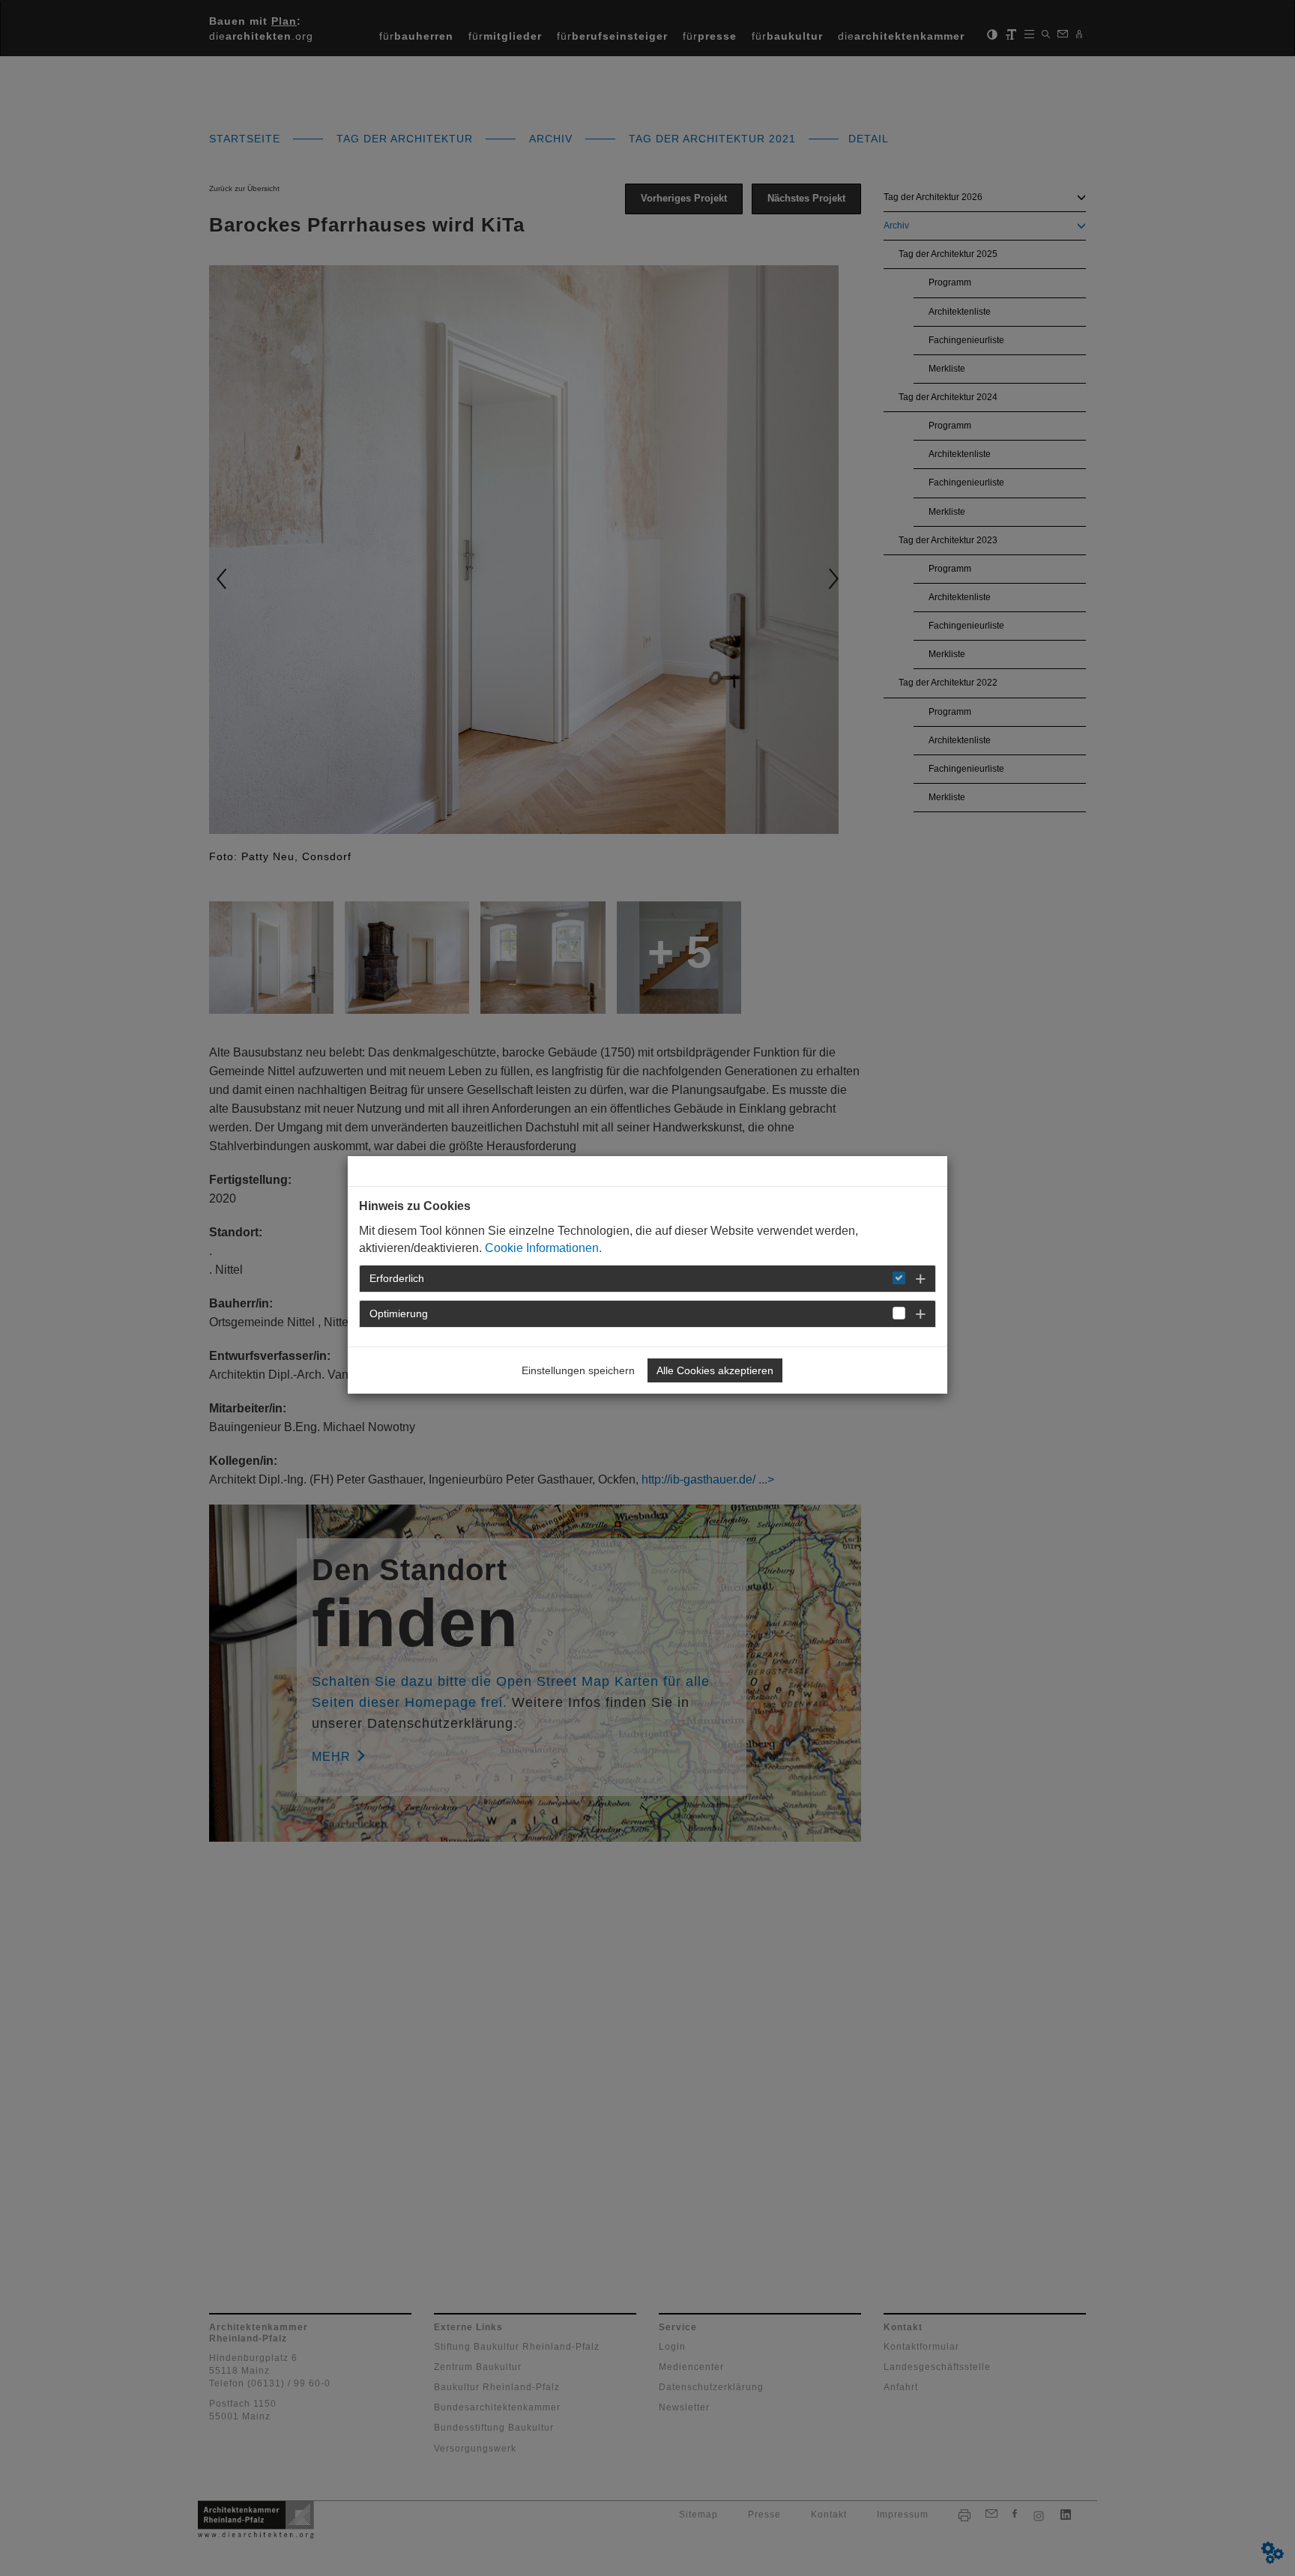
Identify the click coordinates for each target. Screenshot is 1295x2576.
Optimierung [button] (399, 1313)
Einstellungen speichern (578, 1370)
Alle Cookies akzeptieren (715, 1370)
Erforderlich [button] (397, 1278)
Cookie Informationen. (543, 1248)
